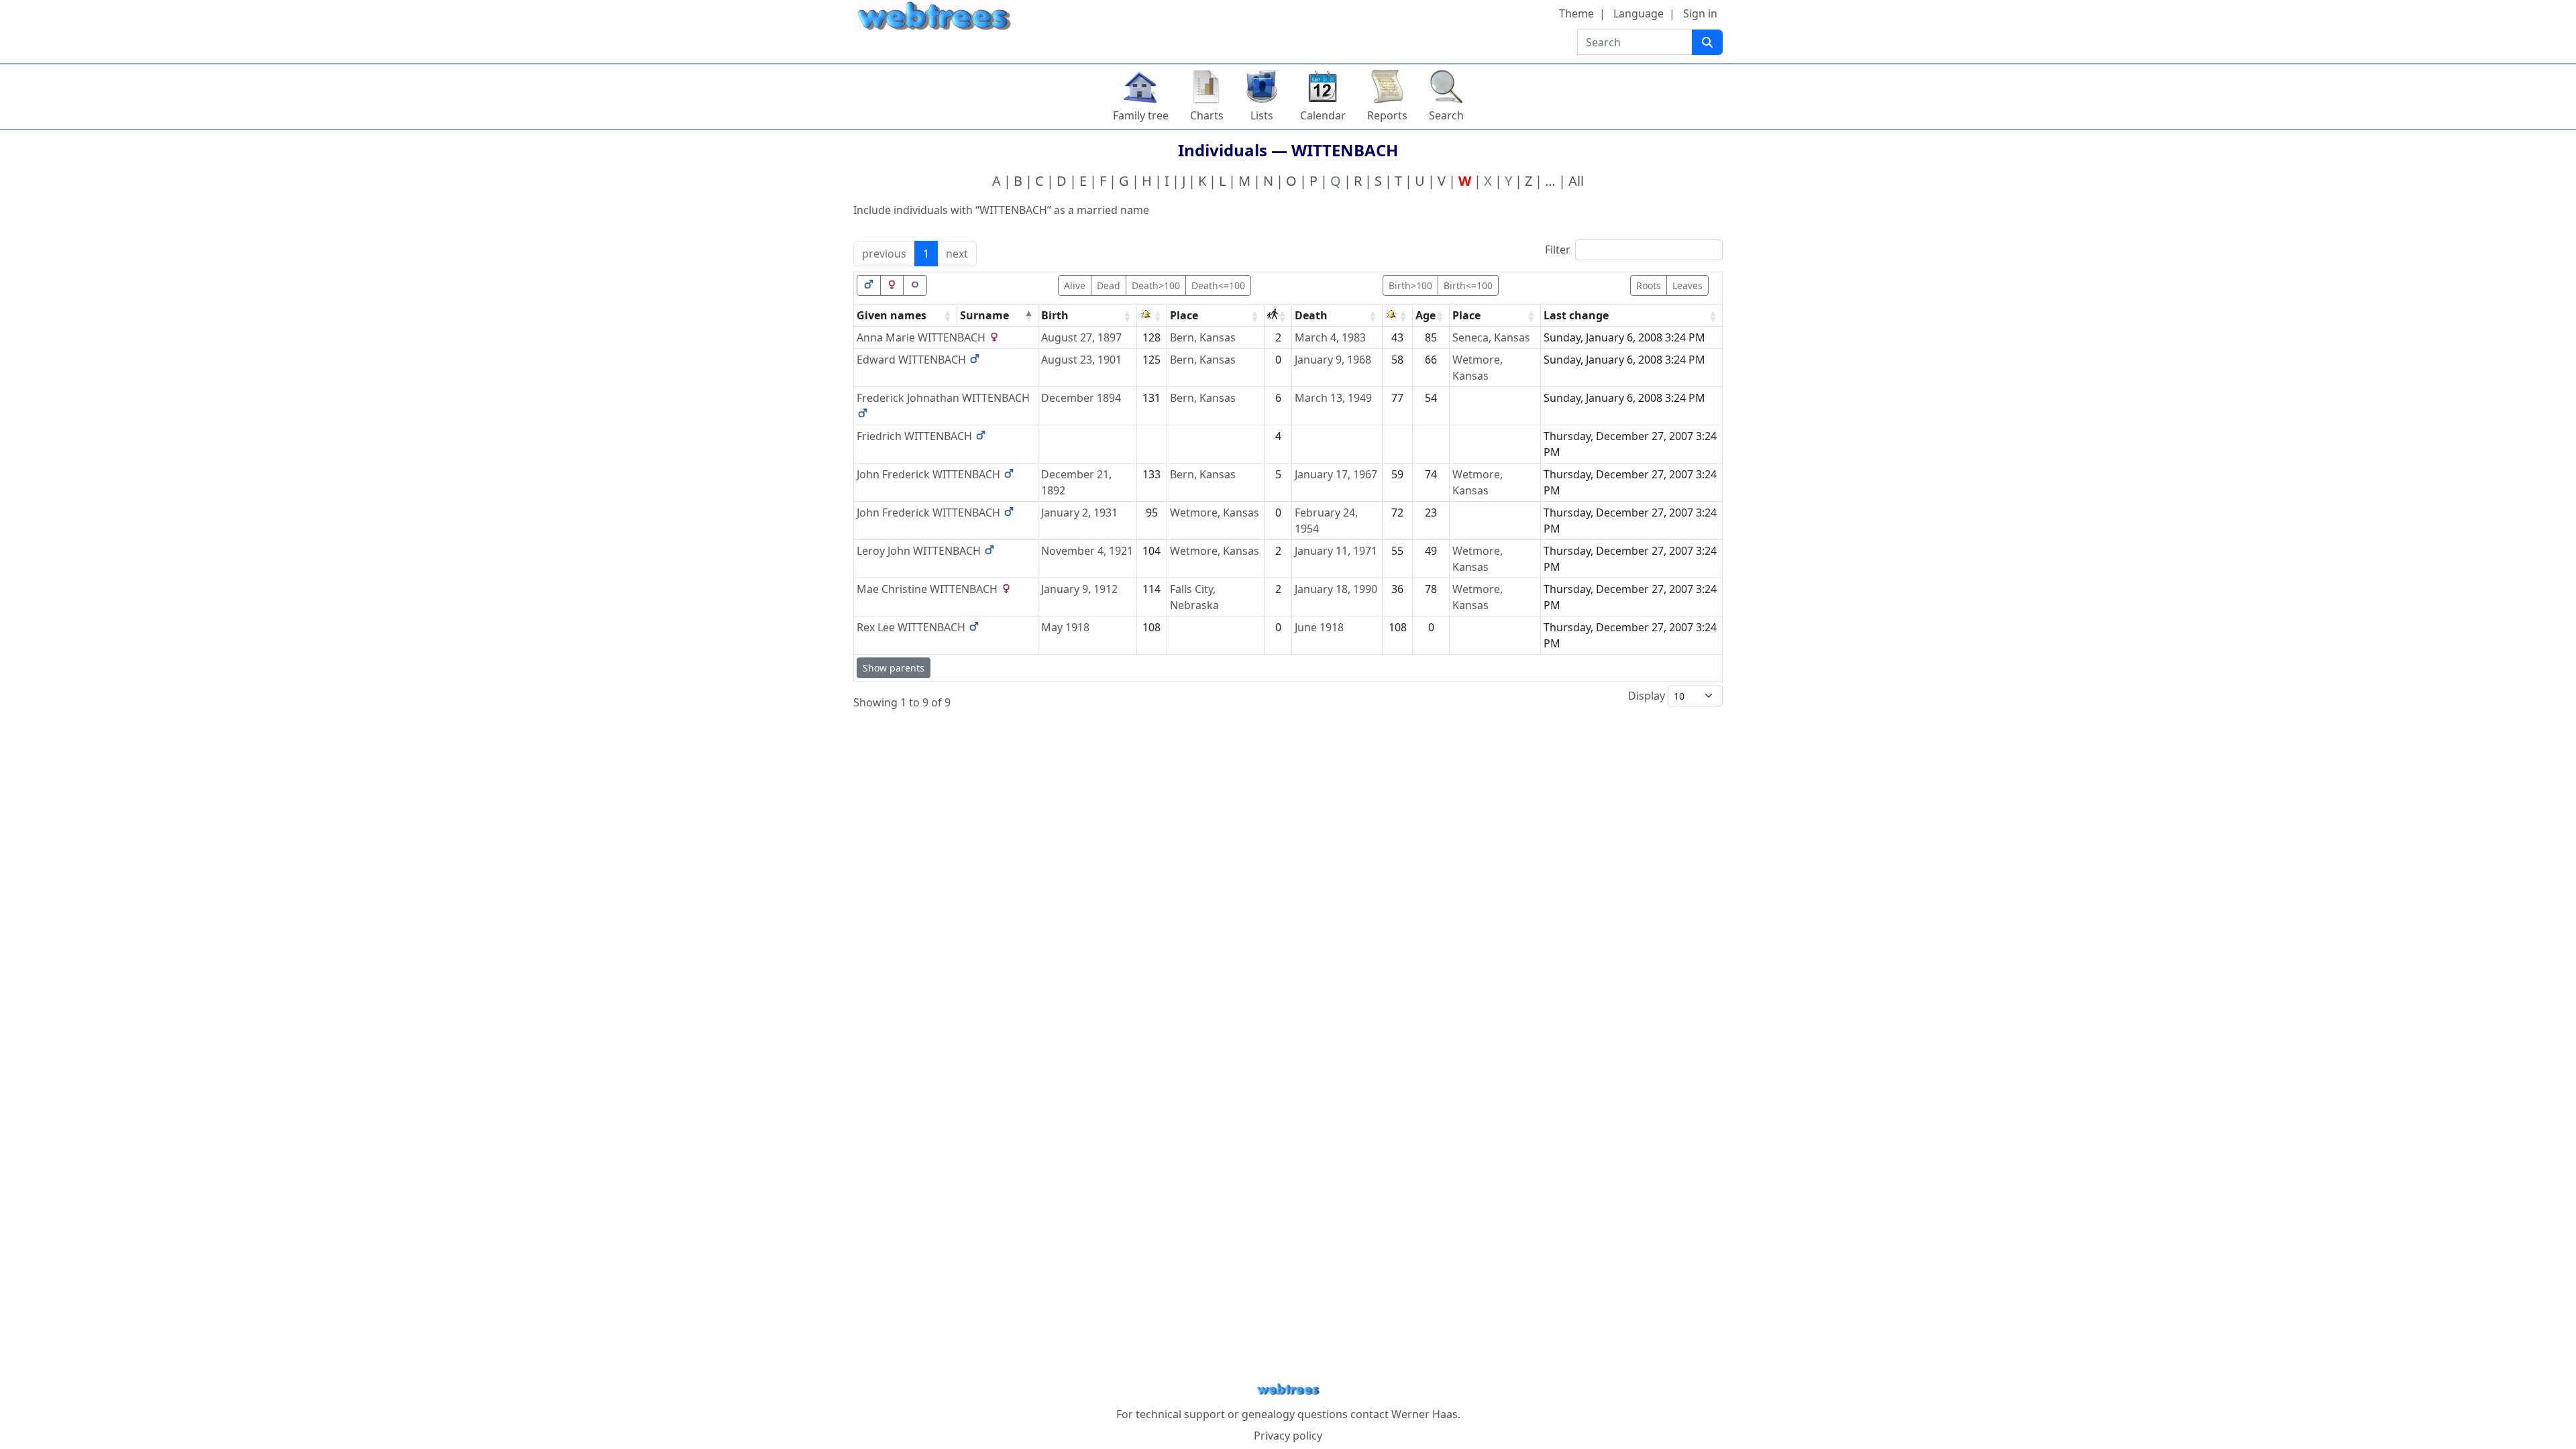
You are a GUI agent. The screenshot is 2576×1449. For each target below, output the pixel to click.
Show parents (894, 668)
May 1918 (1065, 627)
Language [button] (1639, 13)
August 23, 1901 (1081, 360)
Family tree (1141, 115)
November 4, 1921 (1087, 551)
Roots (1649, 285)
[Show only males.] (869, 285)
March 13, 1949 (1333, 398)
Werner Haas (1425, 1414)
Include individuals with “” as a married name (1001, 210)
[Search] (1707, 42)
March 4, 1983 (1330, 337)
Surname (984, 315)
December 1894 (1081, 398)
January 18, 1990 (1336, 589)
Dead (1109, 285)
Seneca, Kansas (1491, 337)
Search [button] (1446, 115)
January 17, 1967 (1336, 474)
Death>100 (1156, 285)
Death (1311, 315)
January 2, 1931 (1079, 513)
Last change (1576, 315)
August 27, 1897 (1081, 337)
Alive (1075, 285)
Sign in (1700, 13)
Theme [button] (1576, 13)
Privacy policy (1288, 1436)
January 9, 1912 (1079, 589)
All (1576, 181)
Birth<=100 (1468, 285)
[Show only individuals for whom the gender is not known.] (915, 285)
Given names (892, 315)
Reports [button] (1387, 115)
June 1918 (1319, 627)
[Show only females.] (892, 285)
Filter (1558, 250)
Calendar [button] (1323, 115)
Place (1184, 315)
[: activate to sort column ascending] (1152, 316)
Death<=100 (1218, 285)
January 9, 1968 (1333, 360)
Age (1426, 315)
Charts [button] (1207, 115)
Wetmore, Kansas (1215, 513)
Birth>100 (1410, 285)
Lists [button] (1262, 115)
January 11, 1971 (1336, 551)
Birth (1055, 315)
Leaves (1687, 285)
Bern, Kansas (1203, 337)
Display (1648, 696)
